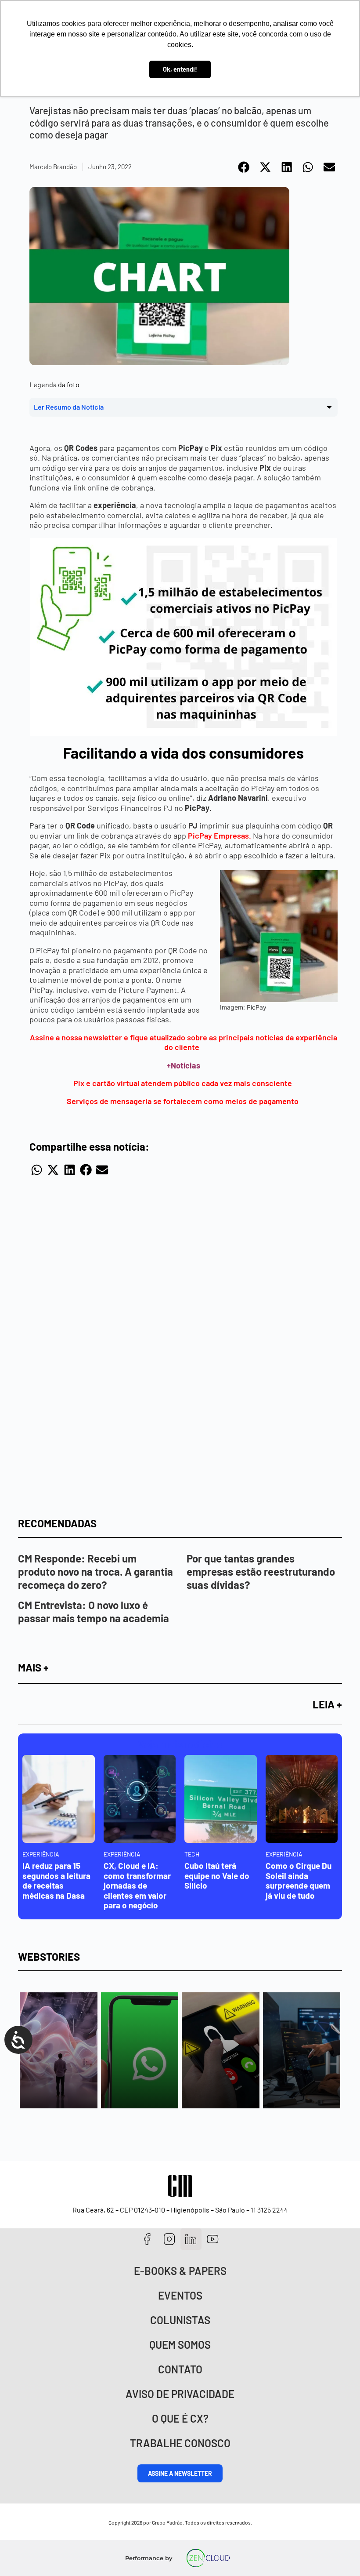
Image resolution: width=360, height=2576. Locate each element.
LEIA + (327, 1704)
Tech (192, 1854)
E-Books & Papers (180, 2271)
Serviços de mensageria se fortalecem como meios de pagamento (184, 1101)
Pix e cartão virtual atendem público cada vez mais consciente (184, 1083)
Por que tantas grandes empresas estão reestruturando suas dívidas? (261, 1571)
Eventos (180, 2295)
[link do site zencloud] (208, 2558)
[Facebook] (147, 2239)
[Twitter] (191, 2239)
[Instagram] (169, 2239)
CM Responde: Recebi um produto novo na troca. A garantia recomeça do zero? (95, 1571)
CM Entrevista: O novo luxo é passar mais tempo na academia (94, 1611)
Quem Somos (180, 2345)
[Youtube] (213, 2239)
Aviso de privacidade (180, 2394)
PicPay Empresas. (220, 836)
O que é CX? (180, 2418)
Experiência (41, 1854)
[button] (244, 167)
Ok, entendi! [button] (180, 69)
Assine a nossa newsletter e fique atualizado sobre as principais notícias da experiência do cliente (184, 1042)
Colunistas (180, 2320)
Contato (180, 2369)
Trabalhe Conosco (180, 2443)
